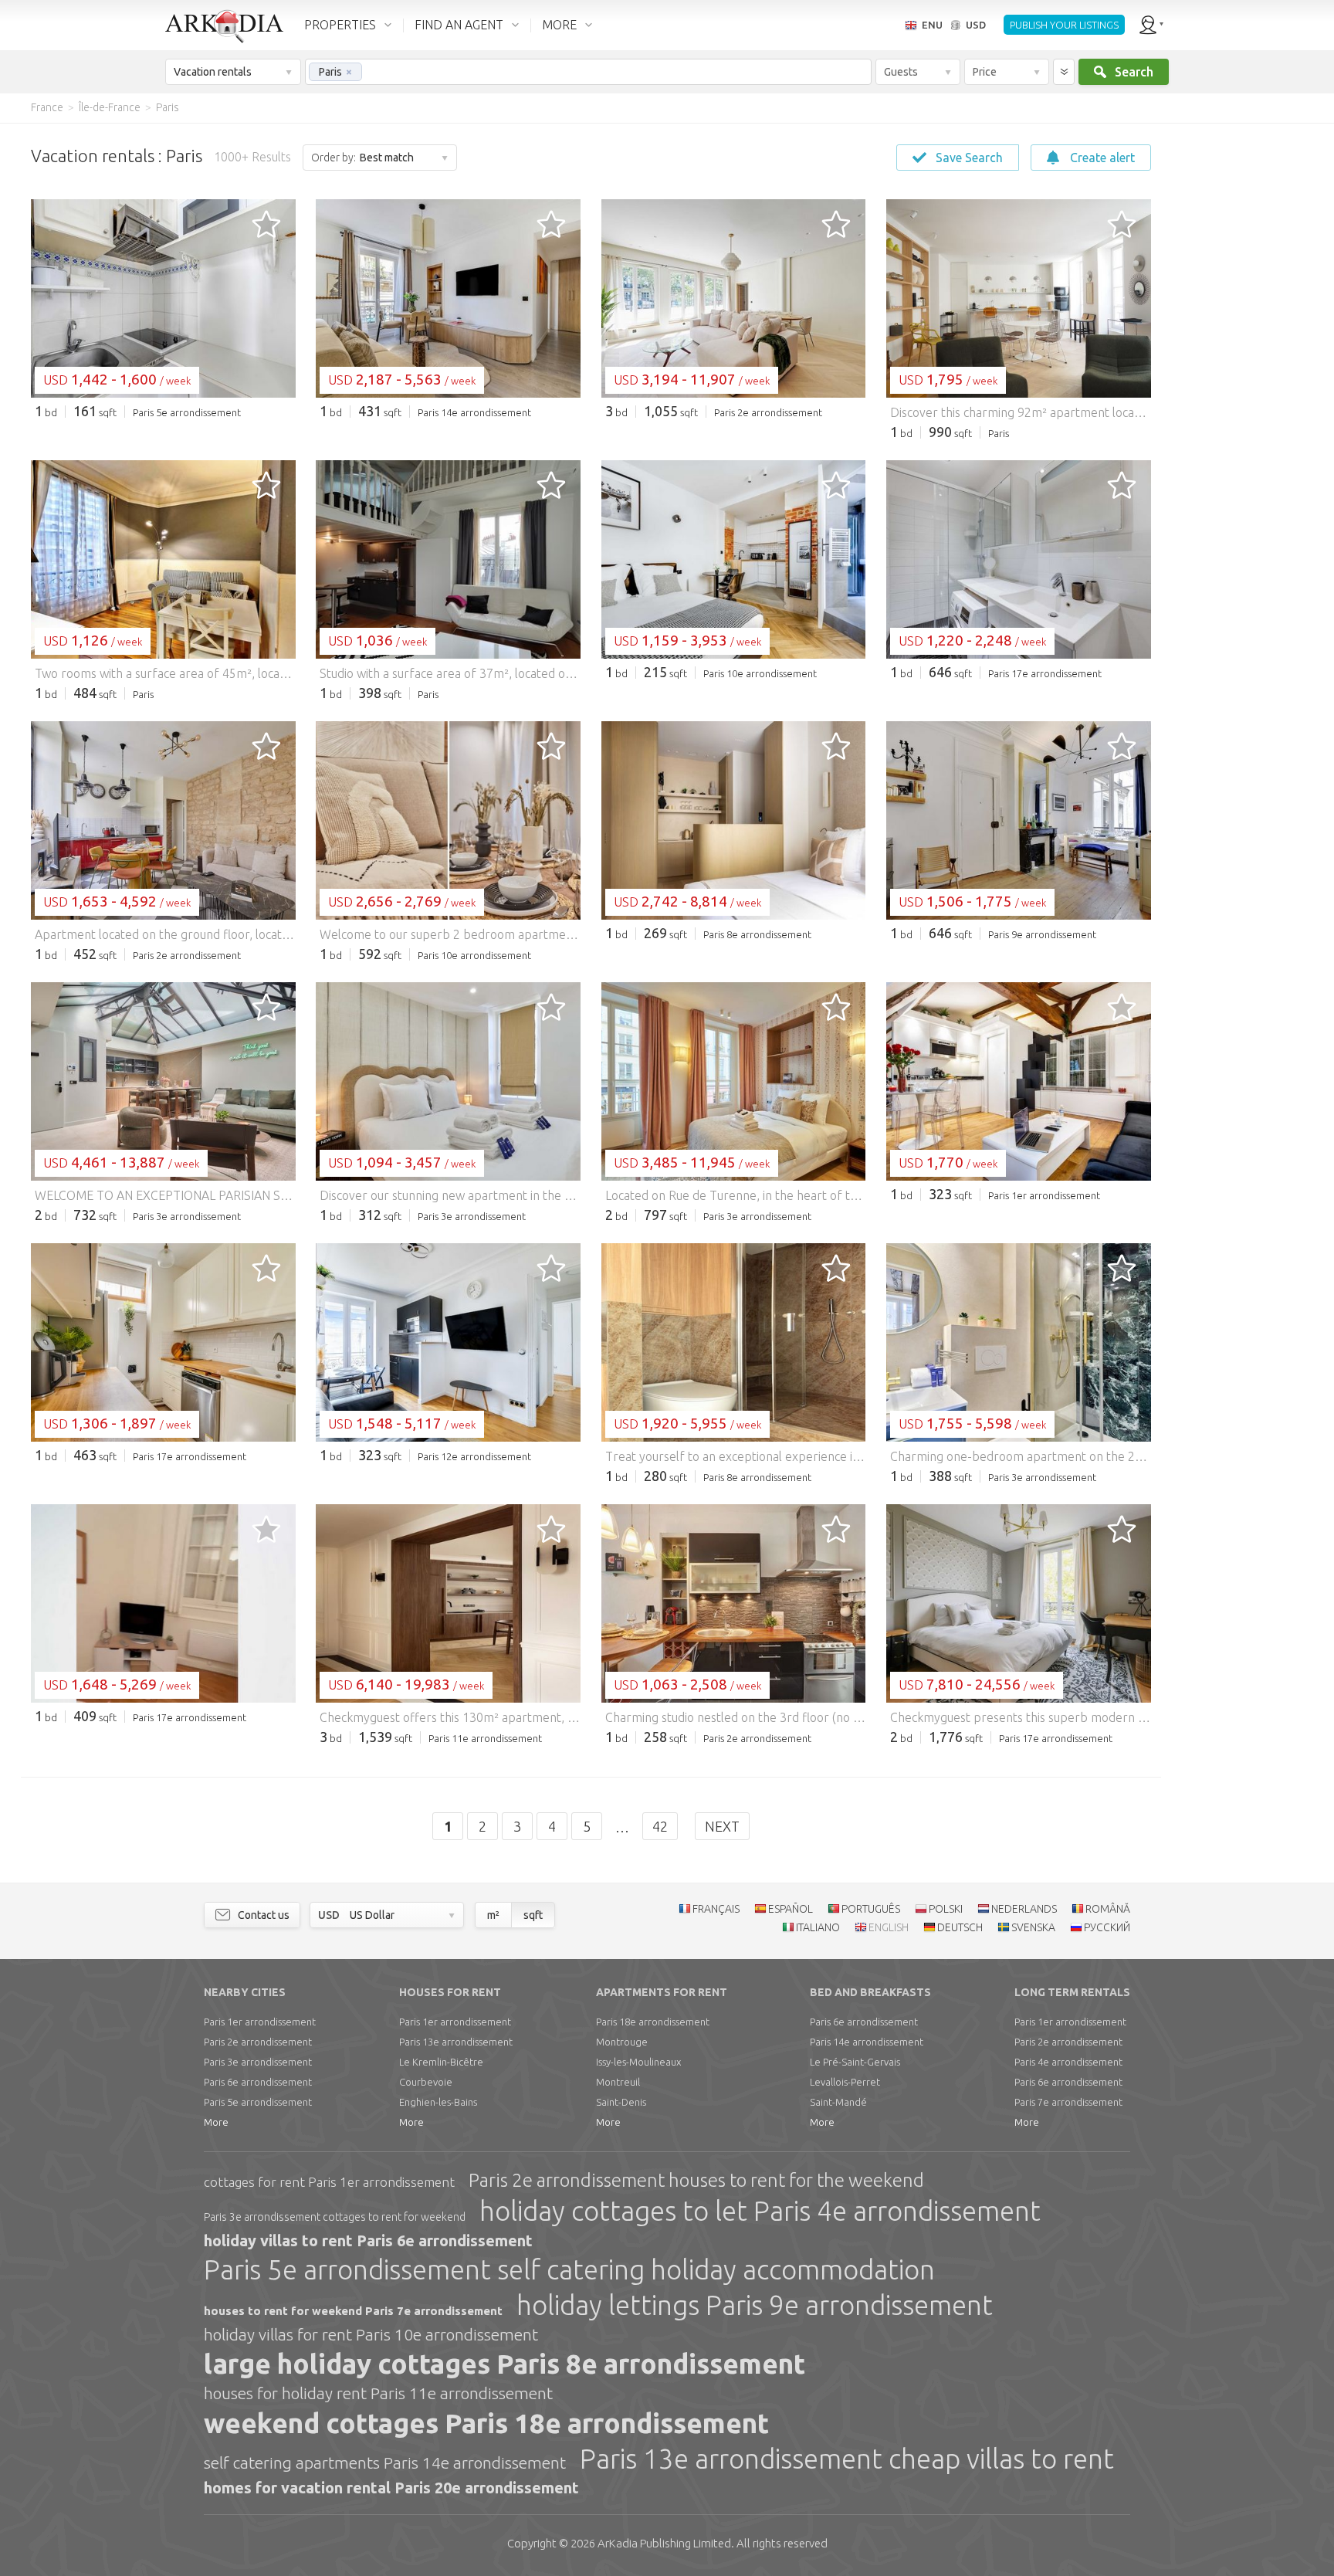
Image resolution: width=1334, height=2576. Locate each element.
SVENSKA (1033, 1927)
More (216, 2122)
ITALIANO (818, 1927)
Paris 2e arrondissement (258, 2042)
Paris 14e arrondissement (867, 2042)
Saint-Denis (621, 2102)
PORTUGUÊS (871, 1909)
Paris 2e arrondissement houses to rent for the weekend (696, 2180)
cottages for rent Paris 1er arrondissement (329, 2182)
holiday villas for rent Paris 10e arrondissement (371, 2334)
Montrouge (622, 2042)
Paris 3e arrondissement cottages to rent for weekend (335, 2217)
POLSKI (946, 1909)
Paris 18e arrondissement (653, 2022)
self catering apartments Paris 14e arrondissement (385, 2462)
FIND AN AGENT (459, 25)
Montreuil (618, 2082)
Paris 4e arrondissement (1068, 2062)
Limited (664, 2543)
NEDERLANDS (1024, 1909)
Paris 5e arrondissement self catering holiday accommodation (569, 2269)
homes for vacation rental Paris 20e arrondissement (391, 2488)
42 (660, 1826)
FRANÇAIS (716, 1909)
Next (722, 1826)
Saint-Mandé (838, 2102)
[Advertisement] (1241, 355)
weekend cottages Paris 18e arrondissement (486, 2423)
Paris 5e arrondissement (258, 2102)
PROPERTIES (340, 25)
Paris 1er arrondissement (260, 2022)
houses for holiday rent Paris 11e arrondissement (378, 2393)
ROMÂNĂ (1108, 1909)
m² (493, 1915)
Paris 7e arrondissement (1068, 2102)
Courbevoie (426, 2082)
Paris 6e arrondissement (258, 2082)
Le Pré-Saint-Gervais (855, 2062)
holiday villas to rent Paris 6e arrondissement (368, 2240)
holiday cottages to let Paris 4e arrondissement (760, 2211)
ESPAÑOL (791, 1909)
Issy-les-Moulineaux (638, 2062)
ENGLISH (889, 1927)
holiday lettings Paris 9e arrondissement (755, 2305)
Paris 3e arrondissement (258, 2062)
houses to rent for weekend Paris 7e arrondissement (353, 2311)
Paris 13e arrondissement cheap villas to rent (847, 2459)
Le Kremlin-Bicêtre (441, 2062)
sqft (533, 1915)
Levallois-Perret (845, 2082)
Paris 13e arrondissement (456, 2042)
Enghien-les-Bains (438, 2102)
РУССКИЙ (1107, 1927)
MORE (559, 25)
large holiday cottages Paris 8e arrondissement (504, 2364)
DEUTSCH (960, 1927)
